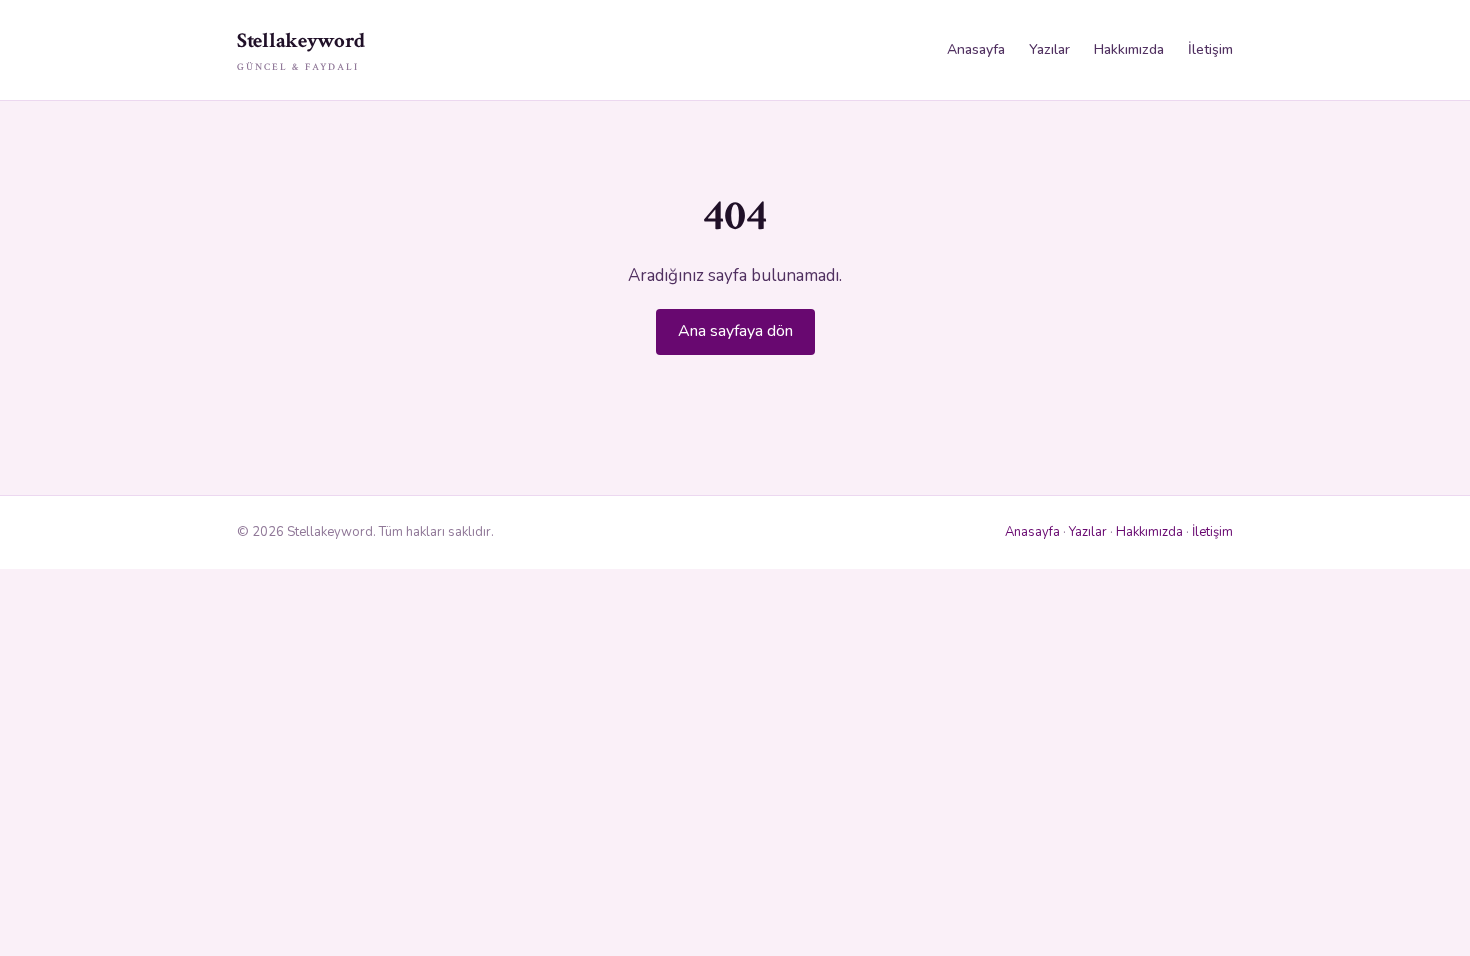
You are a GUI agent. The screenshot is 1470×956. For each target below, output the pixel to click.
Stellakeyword (301, 50)
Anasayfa (976, 49)
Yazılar (1049, 49)
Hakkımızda (1129, 49)
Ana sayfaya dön (735, 331)
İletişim (1210, 49)
